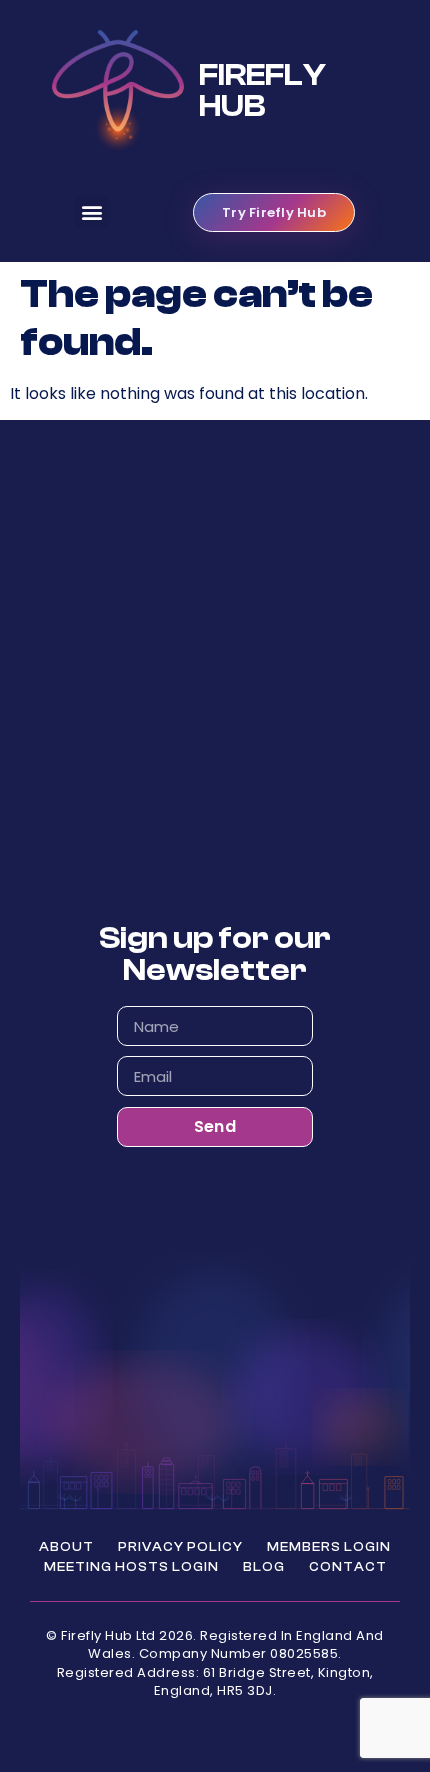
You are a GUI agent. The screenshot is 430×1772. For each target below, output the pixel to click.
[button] (91, 212)
